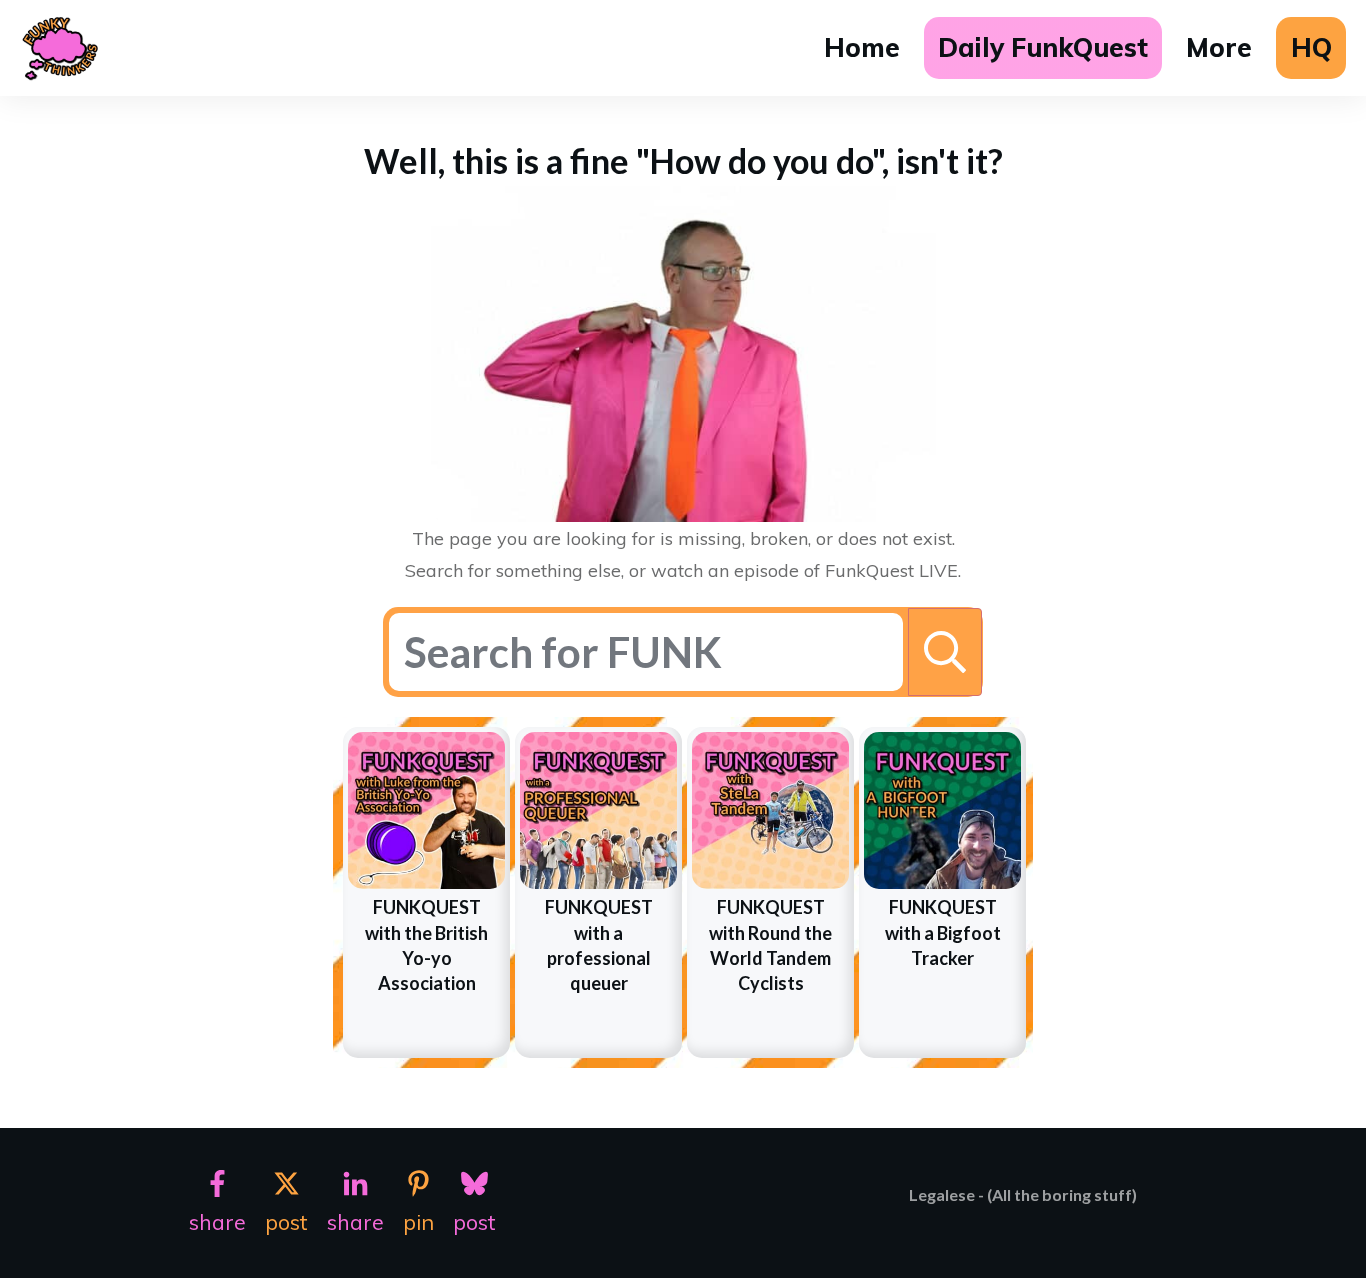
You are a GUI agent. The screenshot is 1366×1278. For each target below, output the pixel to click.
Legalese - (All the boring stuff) (1023, 1194)
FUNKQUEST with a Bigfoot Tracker (943, 932)
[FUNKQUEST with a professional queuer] (598, 810)
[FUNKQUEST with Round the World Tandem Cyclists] (770, 810)
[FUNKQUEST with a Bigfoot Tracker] (942, 810)
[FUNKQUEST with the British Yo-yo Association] (426, 810)
